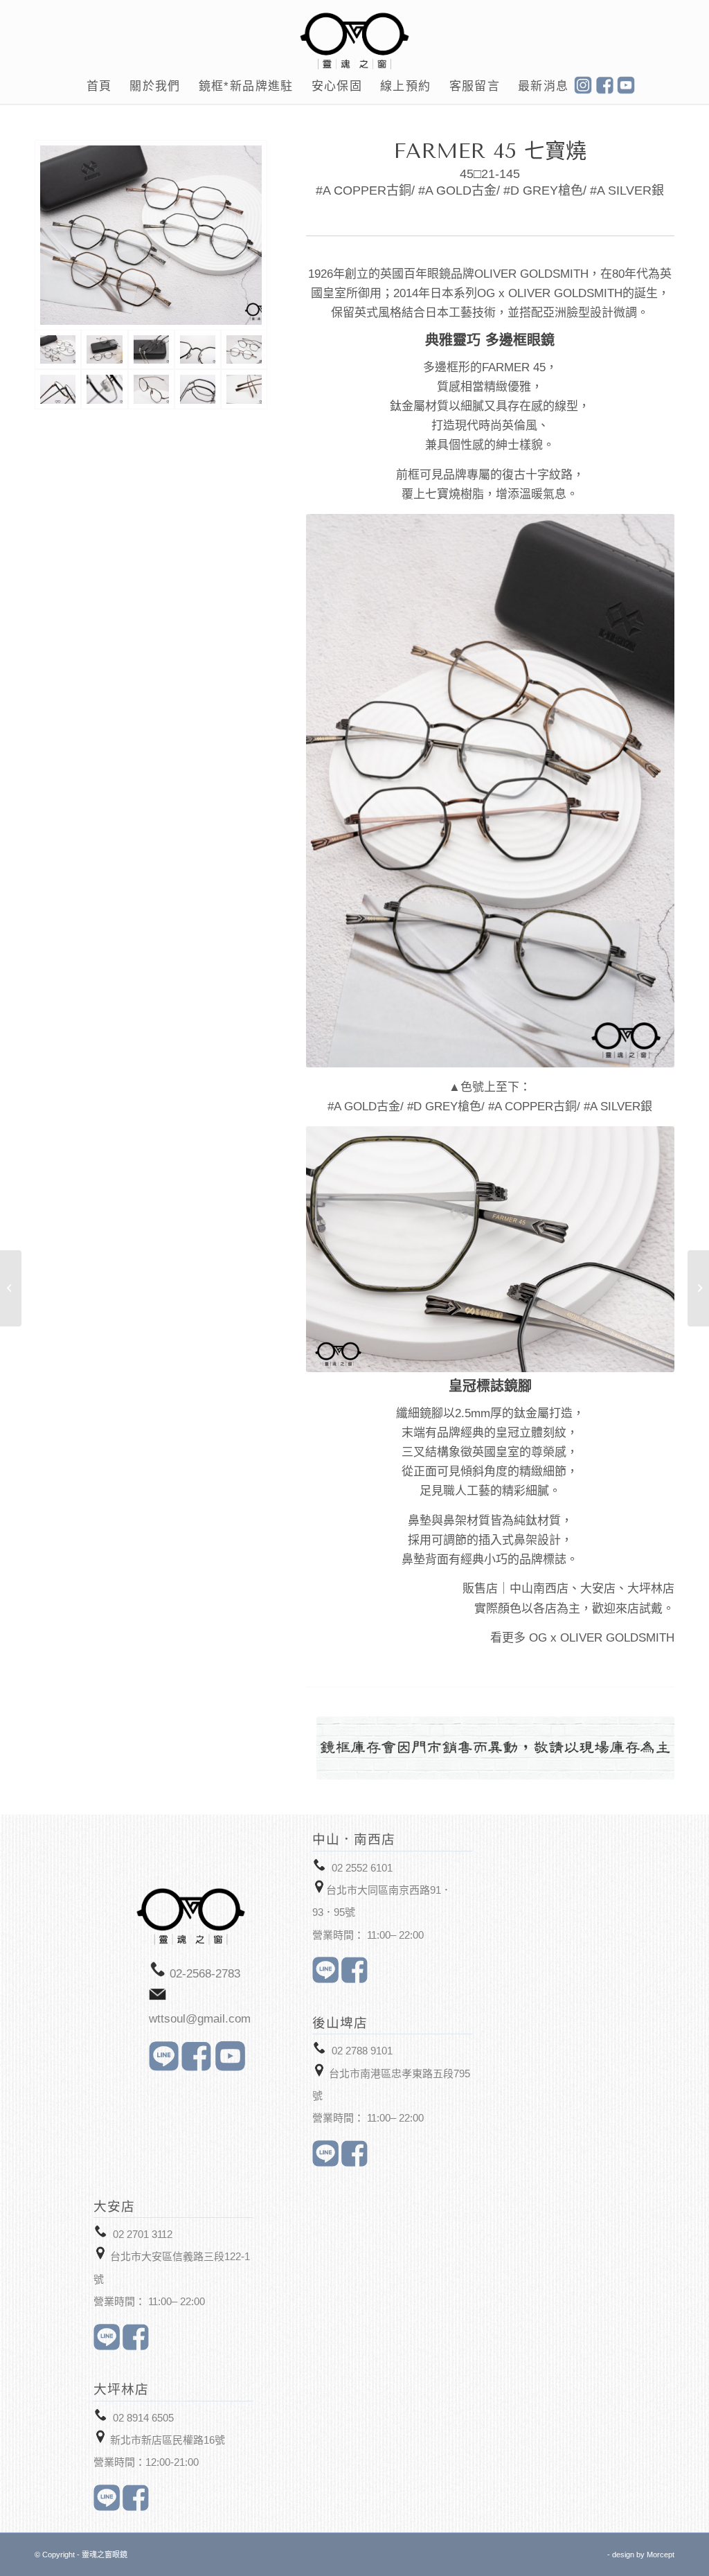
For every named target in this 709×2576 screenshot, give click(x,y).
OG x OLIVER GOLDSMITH (602, 1638)
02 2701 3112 (143, 2234)
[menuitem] (99, 87)
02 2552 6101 (362, 1868)
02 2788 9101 (362, 2051)
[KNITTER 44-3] (698, 1288)
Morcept (661, 2555)
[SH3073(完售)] (11, 1288)
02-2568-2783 (205, 1974)
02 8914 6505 (143, 2418)
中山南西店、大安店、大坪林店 (592, 1589)
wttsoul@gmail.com (200, 2019)
